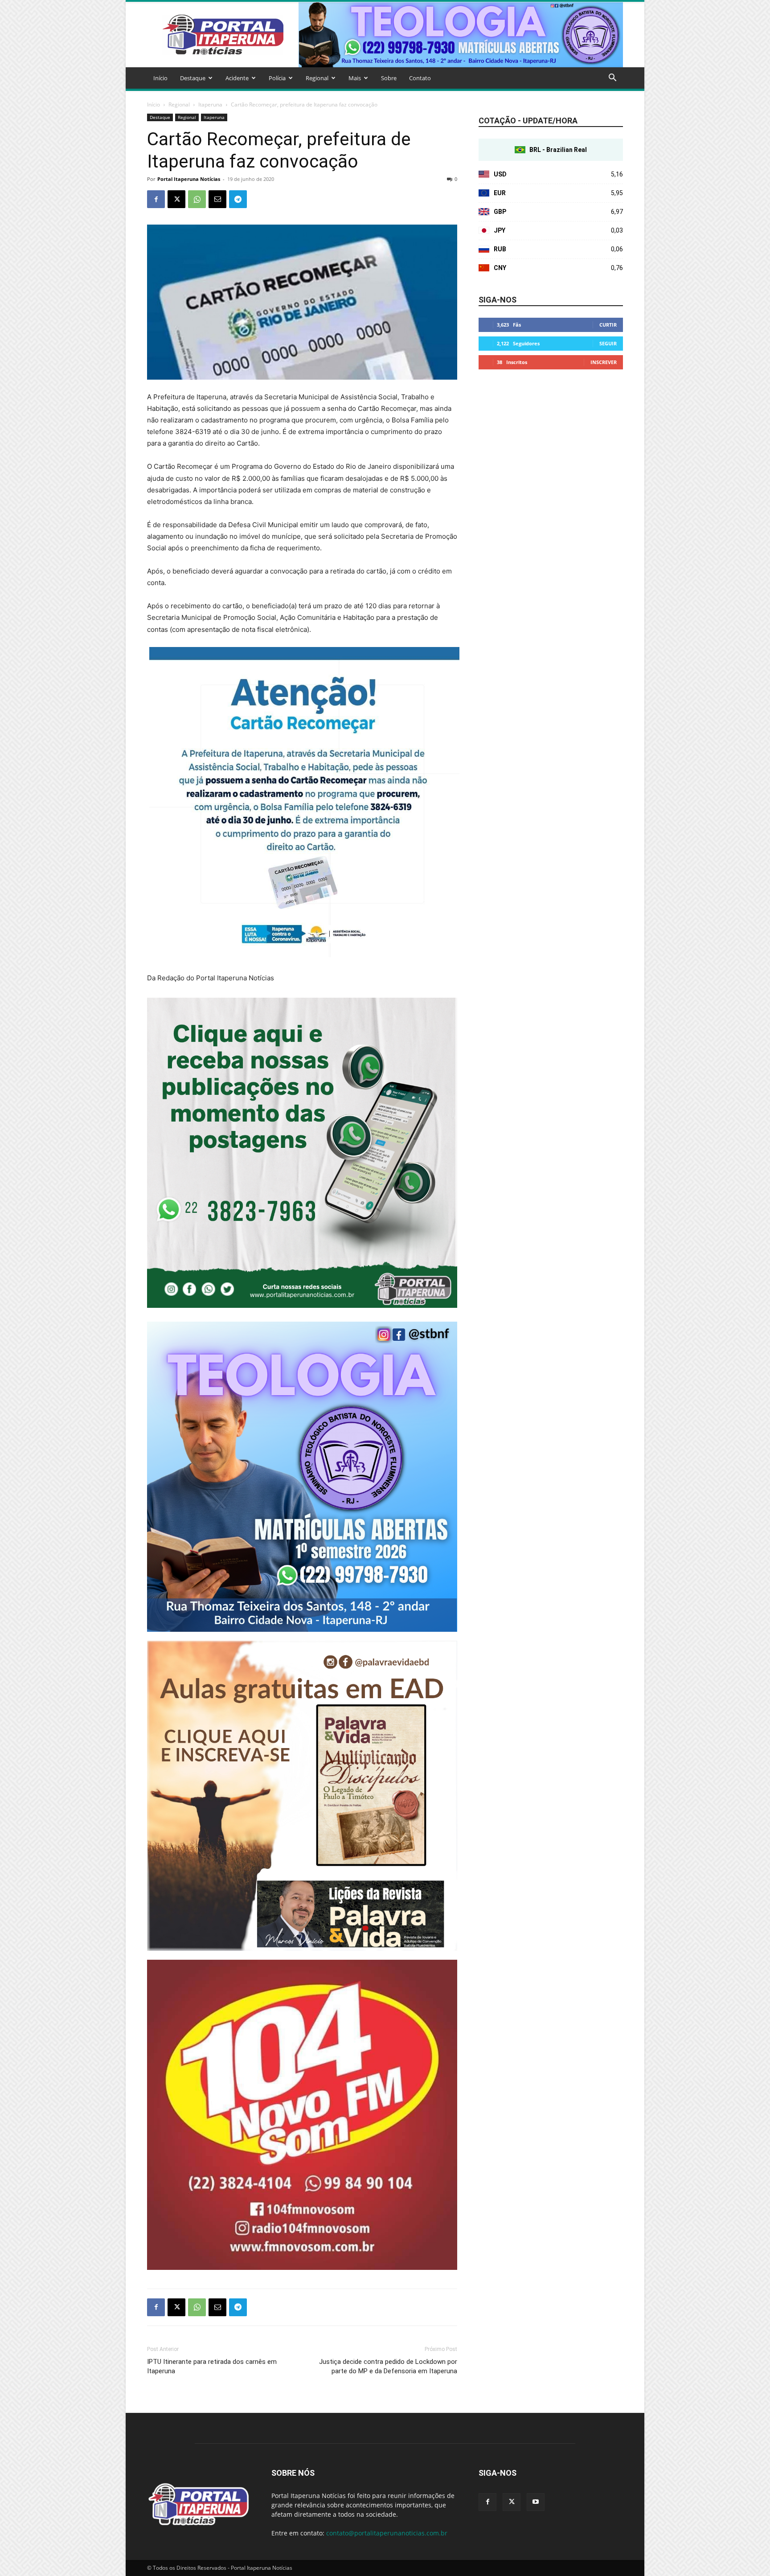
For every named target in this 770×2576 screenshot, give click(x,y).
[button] (612, 79)
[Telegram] (238, 199)
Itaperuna (210, 104)
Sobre (389, 78)
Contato (420, 78)
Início (160, 78)
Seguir (608, 343)
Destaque (193, 78)
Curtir (608, 325)
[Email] (217, 199)
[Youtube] (536, 2502)
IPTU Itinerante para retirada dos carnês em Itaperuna (212, 2366)
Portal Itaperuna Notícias (189, 179)
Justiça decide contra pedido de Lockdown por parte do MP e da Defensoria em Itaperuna (388, 2366)
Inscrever (604, 362)
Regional (317, 78)
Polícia (277, 78)
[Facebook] (156, 199)
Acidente (237, 78)
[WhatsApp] (197, 199)
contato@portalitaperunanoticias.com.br (387, 2533)
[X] (176, 199)
